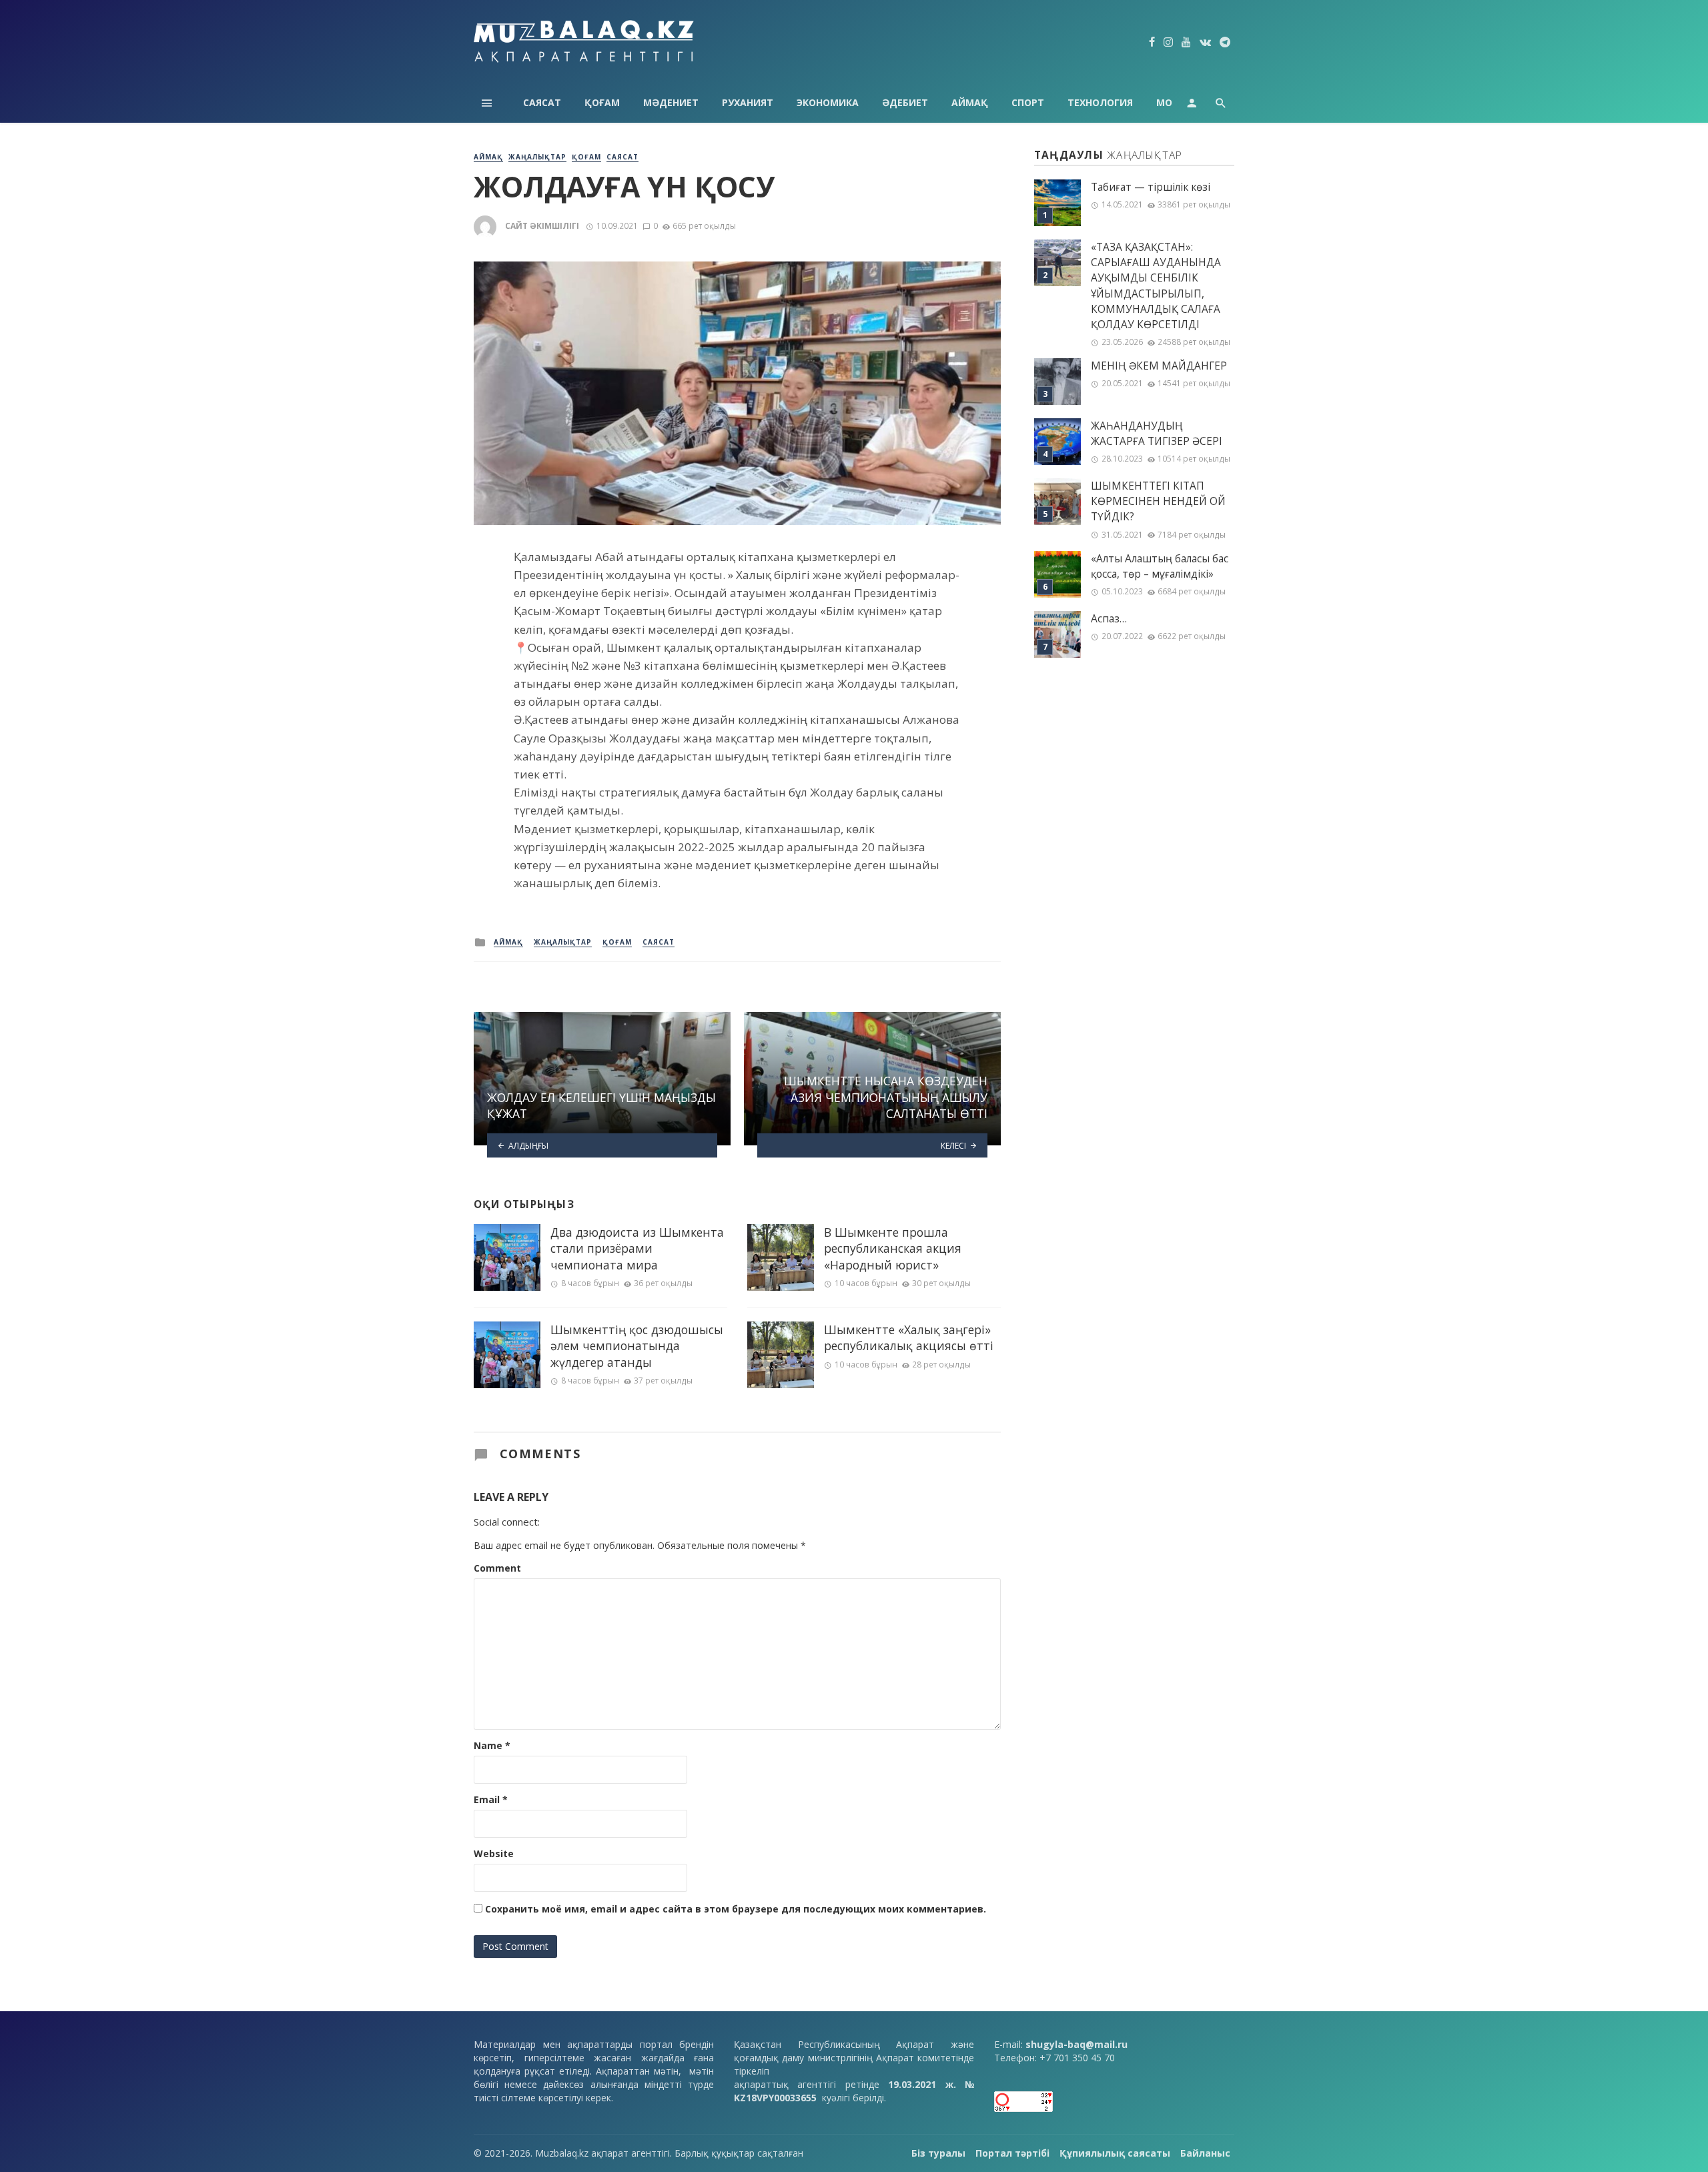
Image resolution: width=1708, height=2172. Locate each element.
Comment (497, 1568)
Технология (1100, 102)
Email (491, 1799)
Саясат (542, 102)
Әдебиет (905, 102)
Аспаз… (1109, 619)
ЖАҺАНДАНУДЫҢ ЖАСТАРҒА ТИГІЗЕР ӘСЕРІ (1157, 434)
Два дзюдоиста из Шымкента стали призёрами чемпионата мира (637, 1248)
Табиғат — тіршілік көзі (1151, 187)
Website (494, 1853)
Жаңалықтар (537, 157)
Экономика (828, 102)
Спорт (1028, 102)
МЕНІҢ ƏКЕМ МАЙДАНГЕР (1159, 366)
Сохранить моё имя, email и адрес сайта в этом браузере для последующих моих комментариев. (736, 1909)
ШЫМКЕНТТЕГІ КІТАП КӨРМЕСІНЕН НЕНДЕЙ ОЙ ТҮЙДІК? (1158, 501)
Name (492, 1745)
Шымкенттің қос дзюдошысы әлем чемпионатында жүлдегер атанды (637, 1346)
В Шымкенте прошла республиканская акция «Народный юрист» (893, 1248)
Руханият (748, 102)
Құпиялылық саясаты (1115, 2153)
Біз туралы (938, 2153)
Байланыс (1205, 2153)
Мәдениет (671, 102)
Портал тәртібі (1012, 2153)
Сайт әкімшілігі (542, 226)
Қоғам (602, 102)
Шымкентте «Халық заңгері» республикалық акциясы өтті (909, 1338)
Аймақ (970, 102)
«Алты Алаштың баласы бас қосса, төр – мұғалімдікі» (1160, 566)
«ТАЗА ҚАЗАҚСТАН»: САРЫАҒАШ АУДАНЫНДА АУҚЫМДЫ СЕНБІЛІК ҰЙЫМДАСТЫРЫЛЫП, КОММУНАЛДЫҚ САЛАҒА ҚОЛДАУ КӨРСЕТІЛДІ (1156, 286)
